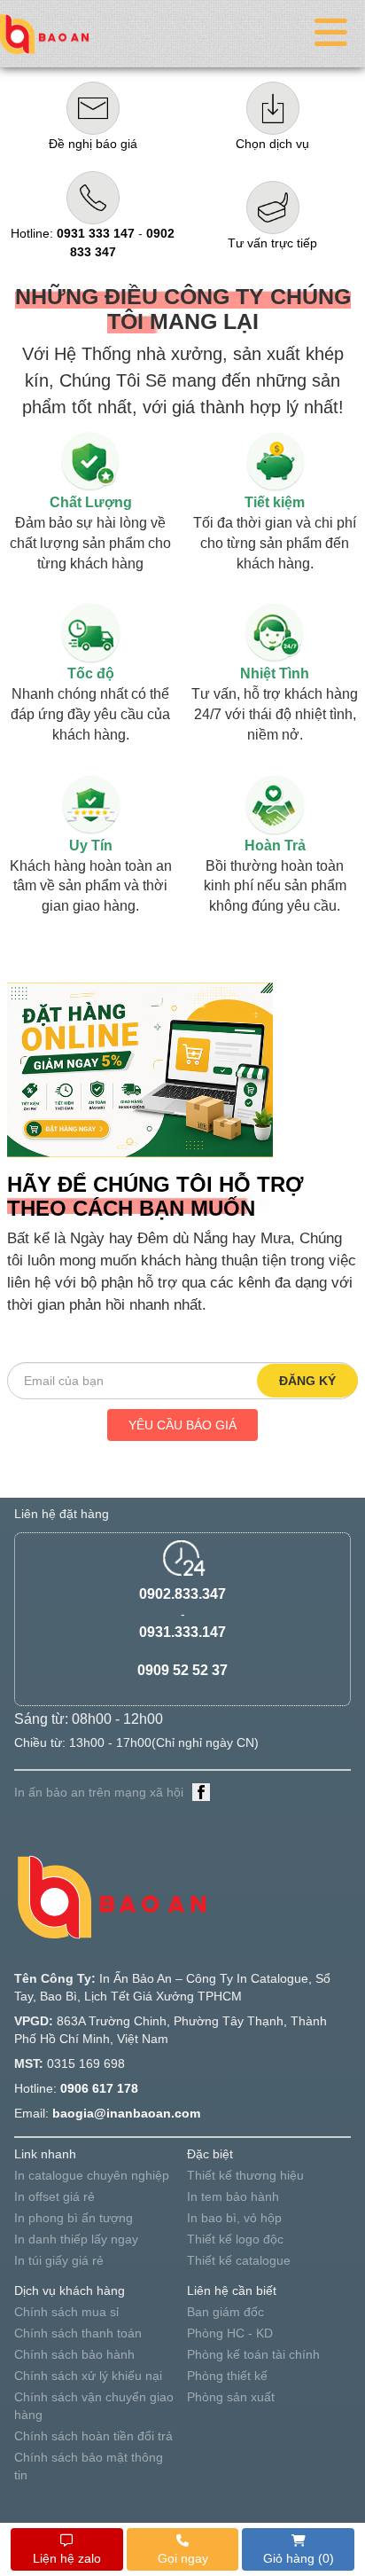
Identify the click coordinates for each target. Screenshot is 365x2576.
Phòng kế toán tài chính (253, 2354)
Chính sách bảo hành (74, 2354)
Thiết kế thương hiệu (245, 2175)
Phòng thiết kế (227, 2376)
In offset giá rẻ (54, 2196)
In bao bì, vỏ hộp (234, 2218)
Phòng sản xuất (231, 2397)
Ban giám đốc (225, 2312)
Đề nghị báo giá (93, 144)
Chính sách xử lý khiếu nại (88, 2376)
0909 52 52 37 (182, 1670)
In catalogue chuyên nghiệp (92, 2175)
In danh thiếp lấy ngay (76, 2239)
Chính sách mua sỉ (66, 2312)
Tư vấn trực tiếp (272, 243)
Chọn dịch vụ (272, 144)
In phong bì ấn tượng (74, 2218)
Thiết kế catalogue (239, 2260)
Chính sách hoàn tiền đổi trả (93, 2436)
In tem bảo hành (233, 2196)
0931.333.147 (182, 1632)
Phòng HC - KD (230, 2333)
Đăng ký (307, 1381)
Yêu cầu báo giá (182, 1425)
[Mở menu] (331, 34)
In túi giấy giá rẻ (59, 2260)
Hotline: (73, 233)
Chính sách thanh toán (78, 2333)
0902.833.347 (182, 1594)
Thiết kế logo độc (235, 2239)
